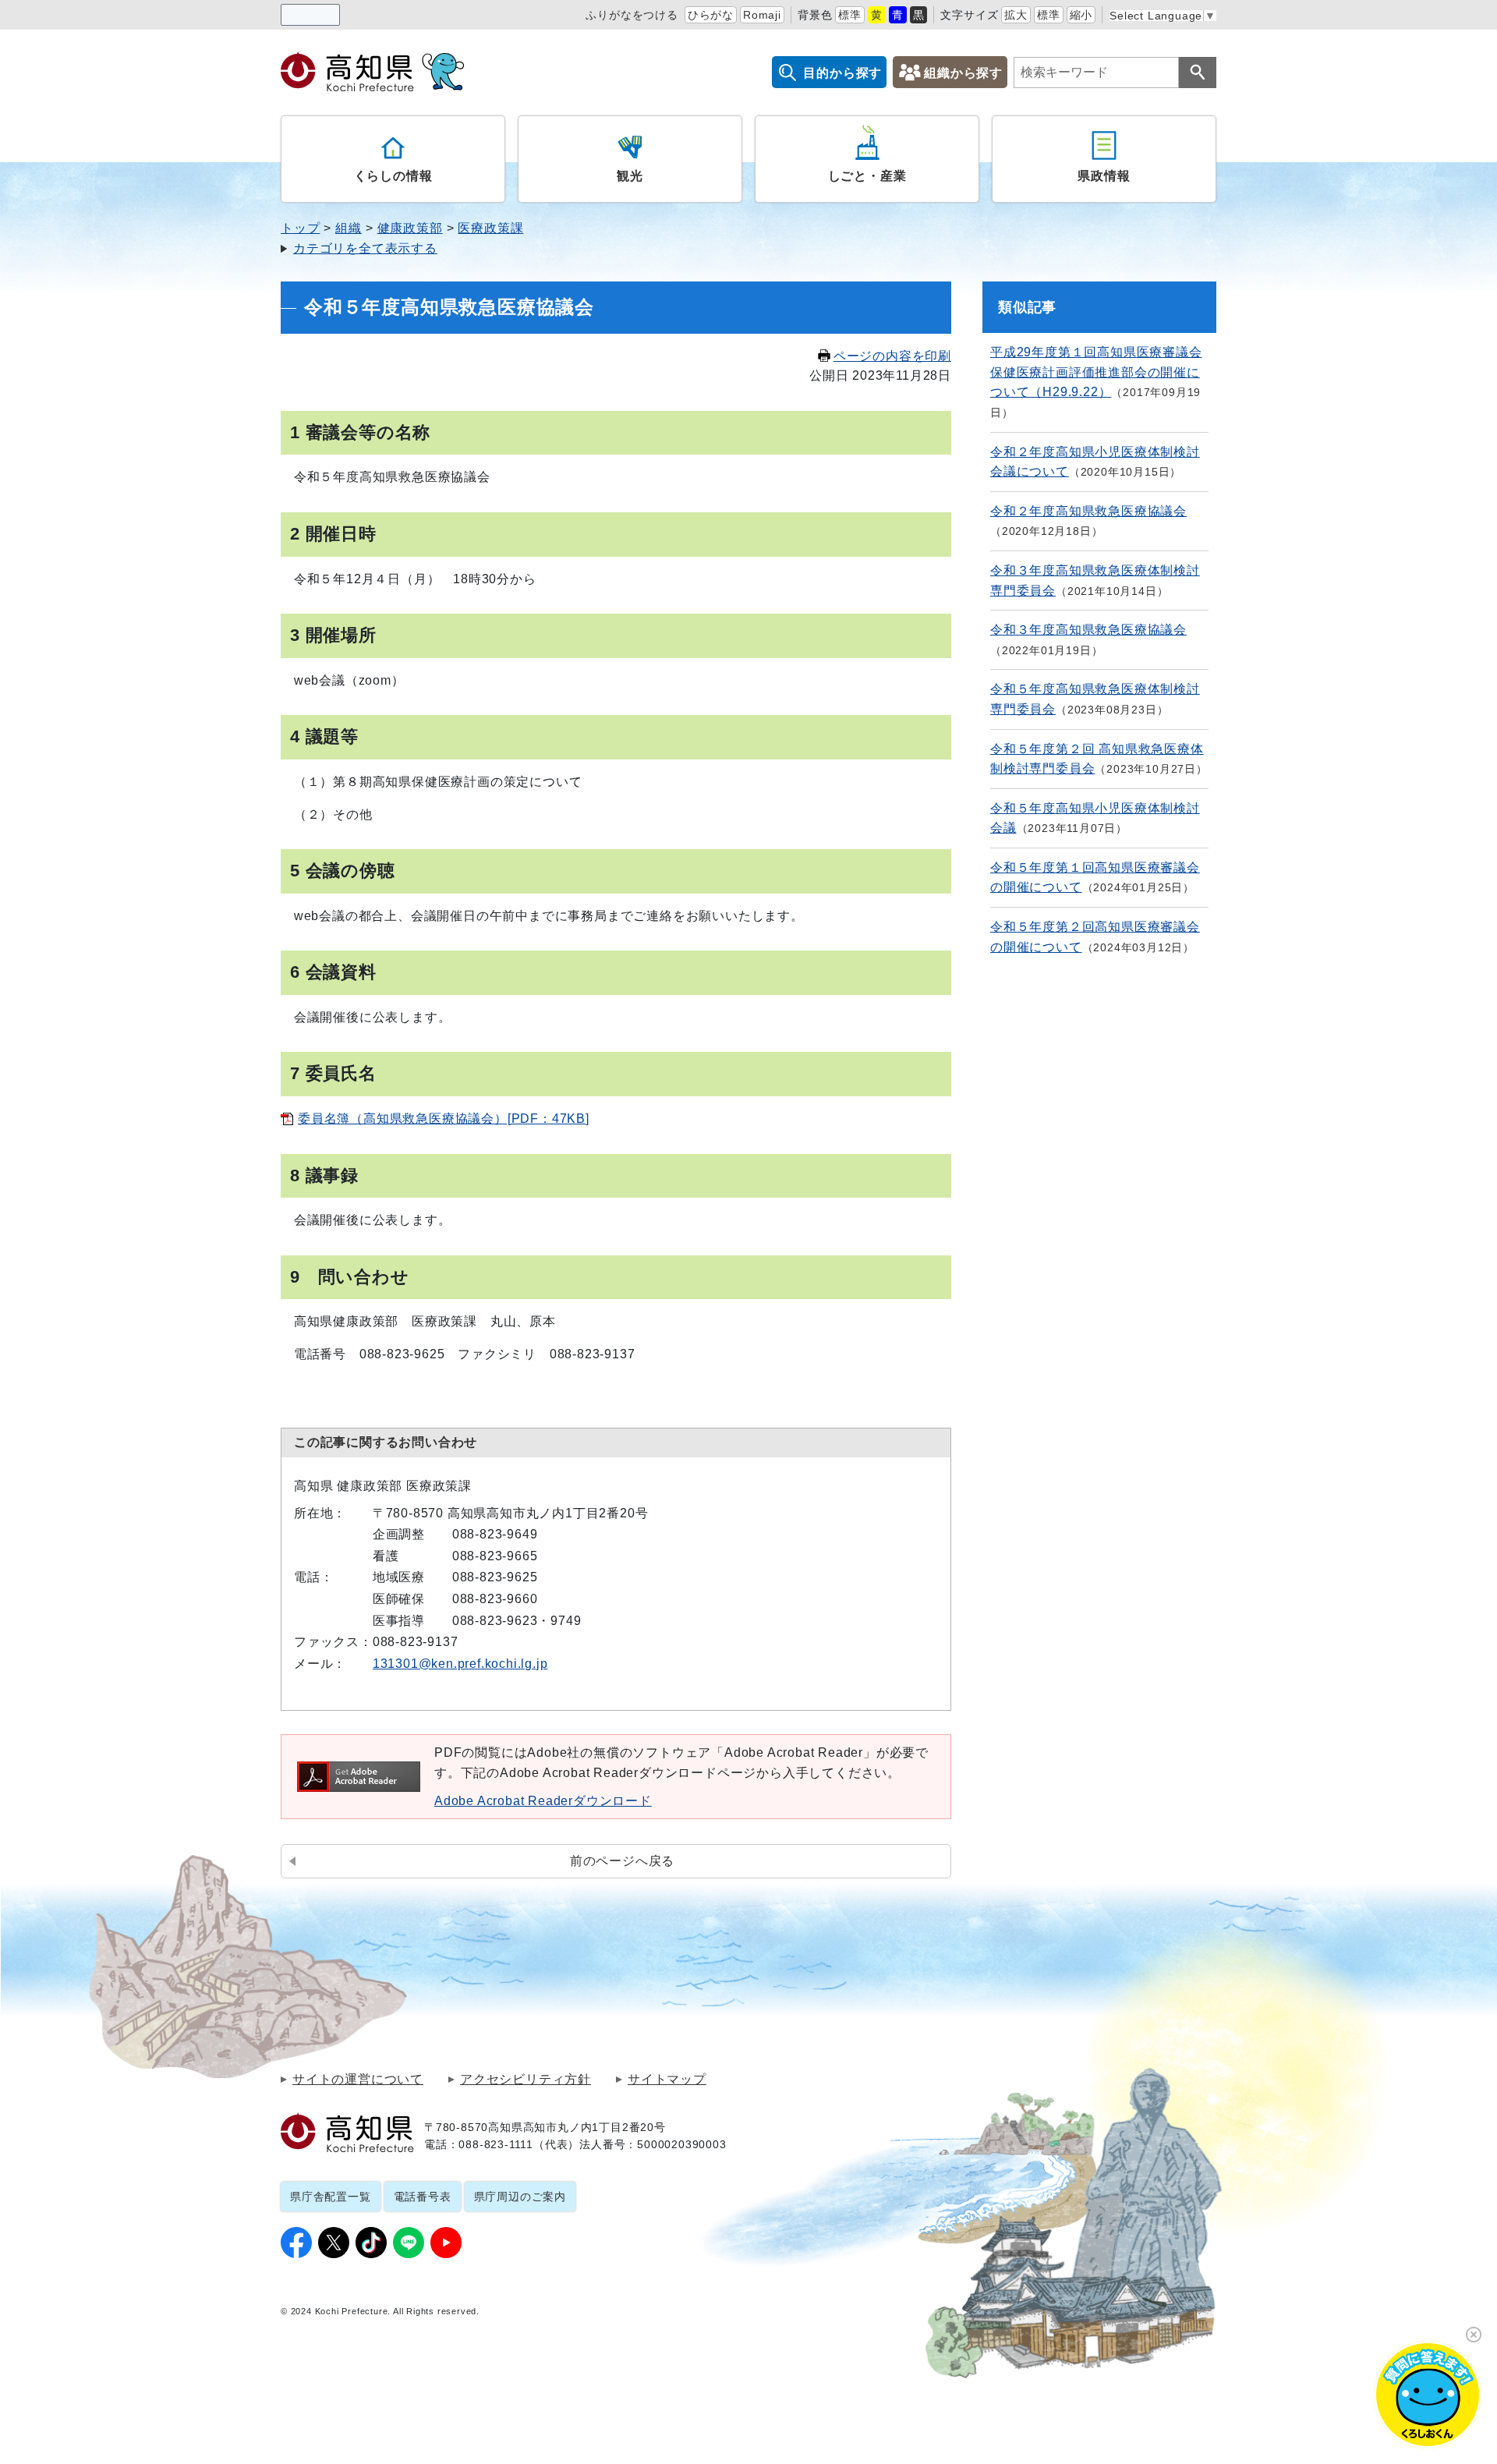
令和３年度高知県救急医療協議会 (1088, 630)
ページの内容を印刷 (892, 356)
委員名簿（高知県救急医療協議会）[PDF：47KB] (444, 1119)
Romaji (762, 15)
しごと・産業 (867, 176)
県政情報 (1104, 176)
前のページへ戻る (622, 1861)
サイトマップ (667, 2080)
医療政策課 (490, 228)
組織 (349, 228)
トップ (300, 228)
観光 (630, 176)
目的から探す (842, 73)
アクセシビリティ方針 (526, 2080)
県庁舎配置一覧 (331, 2197)
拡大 (1016, 15)
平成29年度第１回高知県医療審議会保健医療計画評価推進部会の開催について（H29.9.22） (1096, 372)
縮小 (1081, 15)
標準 (850, 15)
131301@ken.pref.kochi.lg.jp (460, 1664)
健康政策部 (410, 228)
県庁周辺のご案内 (520, 2197)
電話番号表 (423, 2197)
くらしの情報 (393, 176)
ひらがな (711, 15)
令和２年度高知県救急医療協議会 (1088, 511)
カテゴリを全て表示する (365, 248)
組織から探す (963, 73)
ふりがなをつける (632, 15)
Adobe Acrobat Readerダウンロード (543, 1801)
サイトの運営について (358, 2080)
